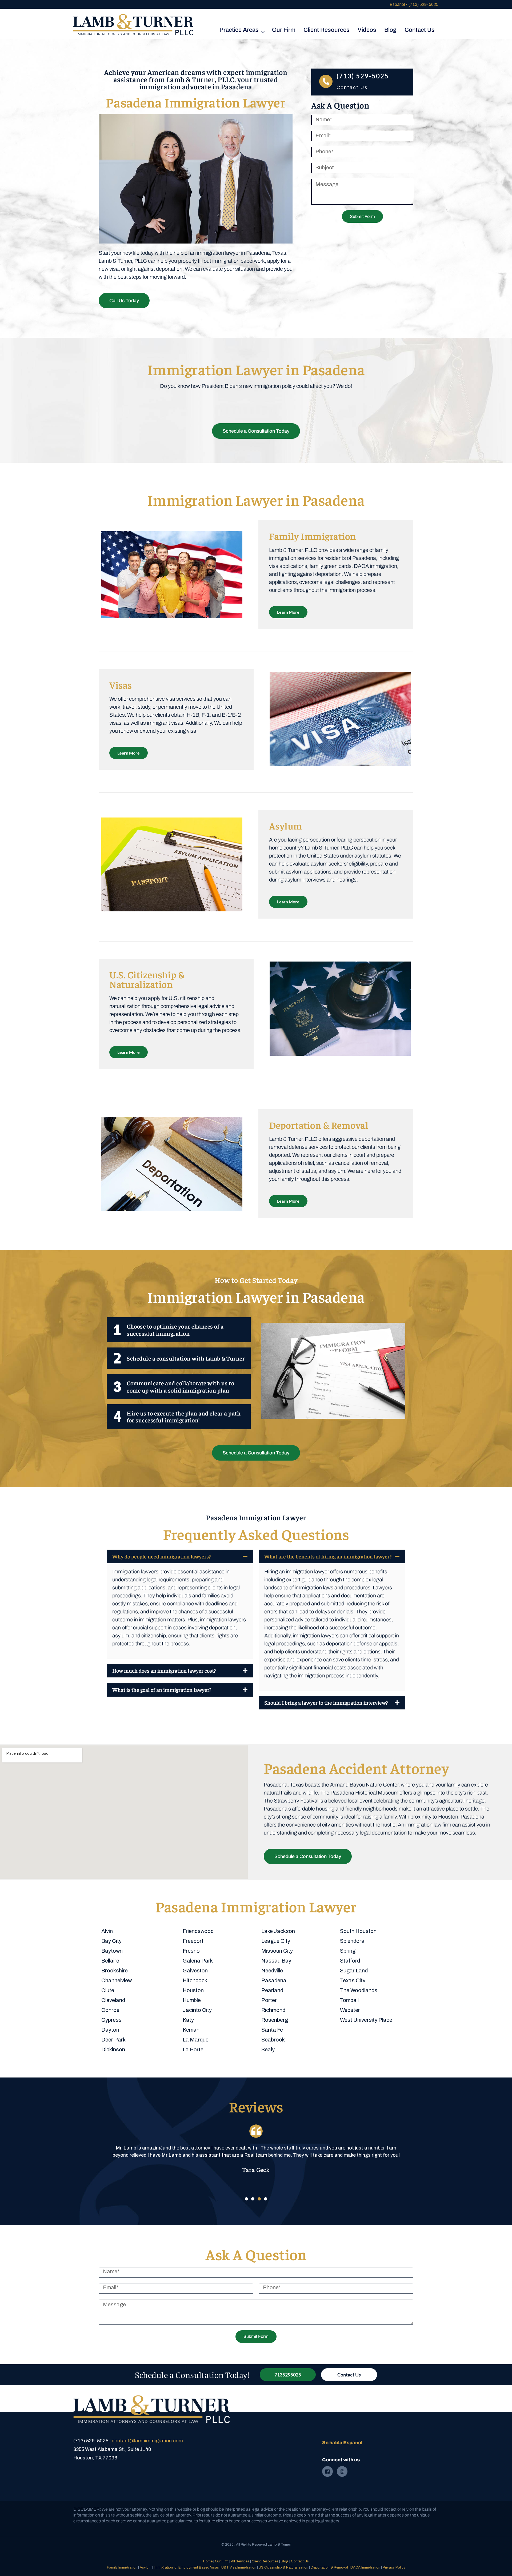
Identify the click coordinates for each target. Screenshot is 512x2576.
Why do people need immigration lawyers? (161, 1556)
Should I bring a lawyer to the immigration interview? (326, 1702)
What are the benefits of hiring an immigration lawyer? (328, 1556)
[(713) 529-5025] (326, 81)
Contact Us (300, 2561)
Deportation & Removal (329, 2567)
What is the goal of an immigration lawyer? (162, 1690)
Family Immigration (122, 2567)
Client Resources (265, 2561)
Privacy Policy (394, 2567)
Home (208, 2561)
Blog (285, 2561)
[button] (180, 1556)
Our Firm (222, 2561)
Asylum (146, 2567)
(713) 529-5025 (423, 4)
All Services (240, 2561)
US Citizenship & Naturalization (283, 2567)
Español (397, 4)
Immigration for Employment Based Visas (186, 2567)
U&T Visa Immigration (239, 2567)
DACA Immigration (365, 2567)
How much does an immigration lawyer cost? (164, 1670)
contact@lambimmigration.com (147, 2441)
